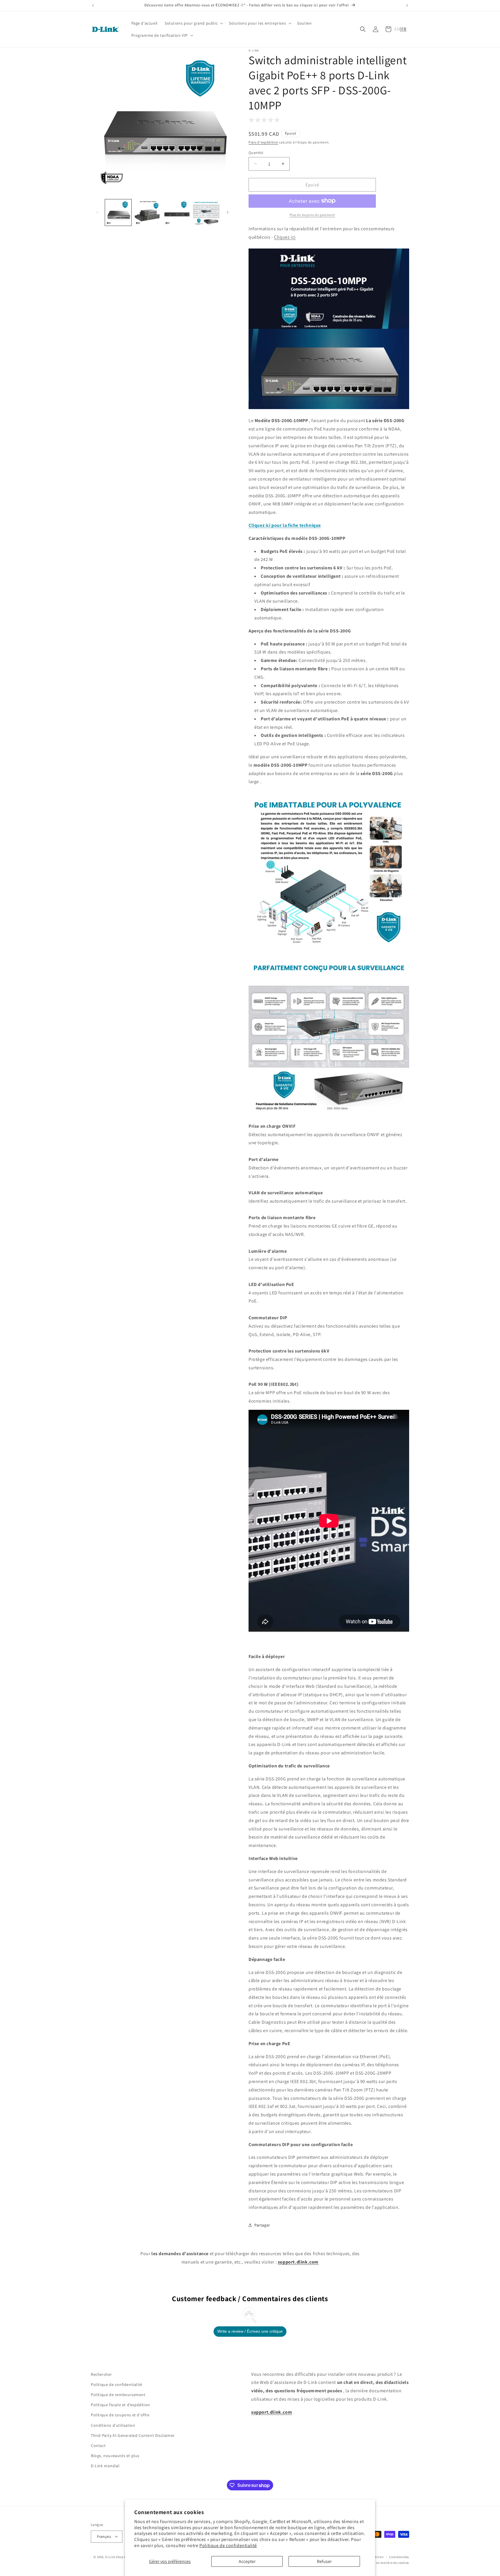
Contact (98, 2446)
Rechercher (101, 2374)
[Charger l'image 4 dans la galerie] (206, 212)
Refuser (324, 2561)
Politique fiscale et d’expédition (121, 2405)
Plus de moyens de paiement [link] (312, 215)
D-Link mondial (105, 2466)
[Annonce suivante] (407, 5)
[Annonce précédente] (93, 5)
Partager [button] (262, 2225)
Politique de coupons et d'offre (120, 2415)
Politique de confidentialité (228, 2545)
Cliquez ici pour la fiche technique (285, 525)
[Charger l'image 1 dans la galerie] (118, 212)
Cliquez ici (285, 237)
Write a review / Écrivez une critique (250, 2331)
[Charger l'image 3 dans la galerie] (177, 212)
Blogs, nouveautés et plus (115, 2456)
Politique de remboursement (118, 2395)
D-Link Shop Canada (121, 2557)
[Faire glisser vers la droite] (228, 212)
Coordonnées (399, 2557)
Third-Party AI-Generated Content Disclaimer (133, 2435)
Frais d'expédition (263, 142)
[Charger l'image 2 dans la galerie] (147, 212)
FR (404, 29)
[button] (193, 23)
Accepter (247, 2561)
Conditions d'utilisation (113, 2425)
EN (397, 29)
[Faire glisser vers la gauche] (97, 212)
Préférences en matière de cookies (384, 2562)
